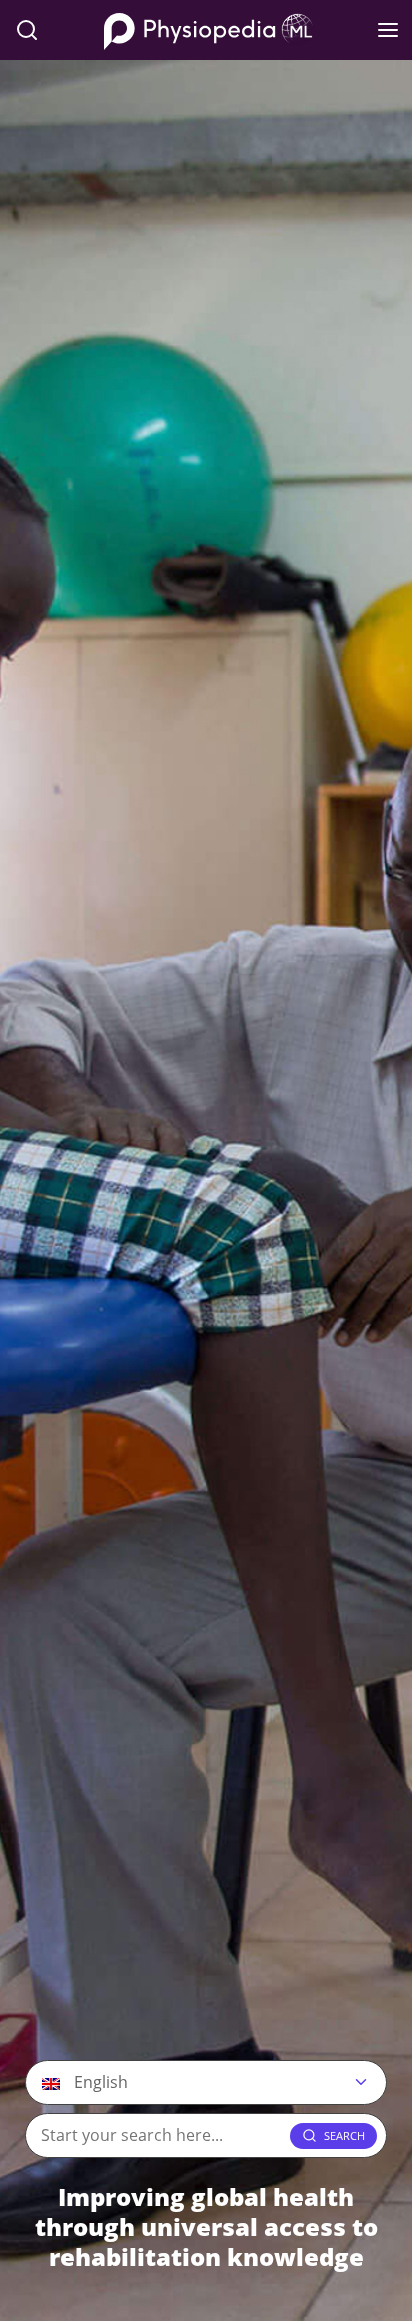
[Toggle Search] (27, 30)
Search (344, 2135)
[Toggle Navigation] (388, 30)
